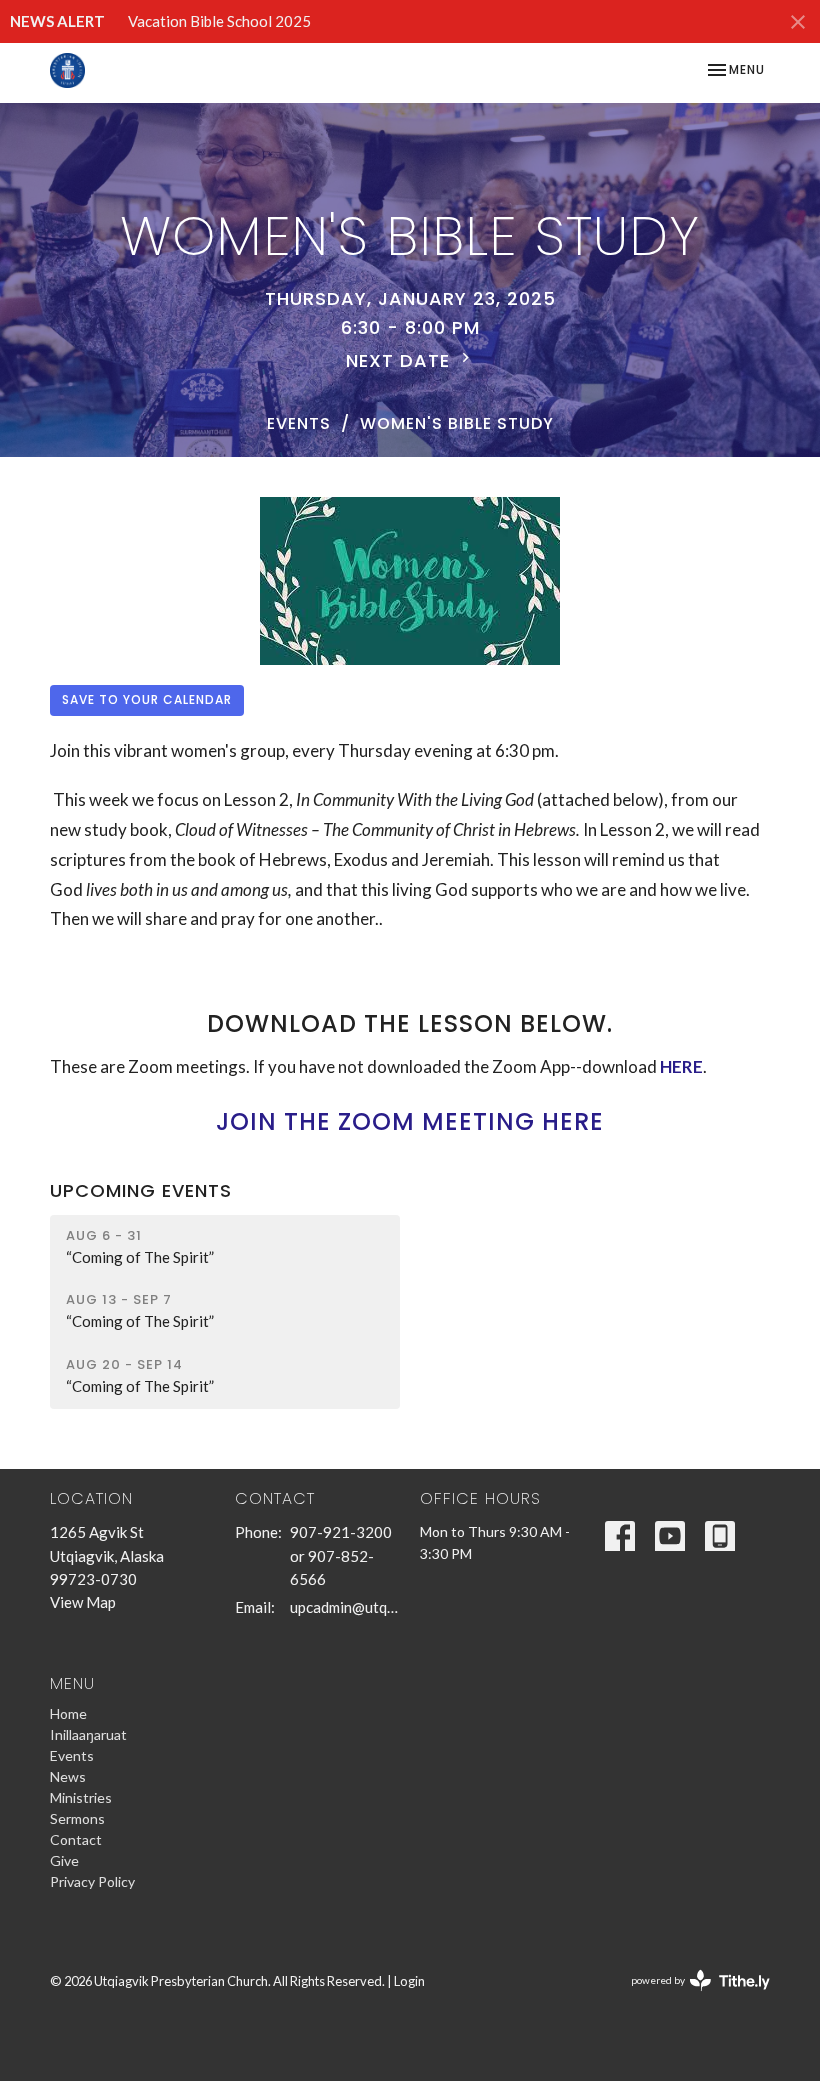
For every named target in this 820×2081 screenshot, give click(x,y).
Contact (76, 1839)
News (68, 1776)
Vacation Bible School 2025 (219, 21)
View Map (83, 1602)
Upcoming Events (141, 1190)
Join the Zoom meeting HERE (410, 1121)
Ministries (81, 1797)
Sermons (77, 1818)
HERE (681, 1066)
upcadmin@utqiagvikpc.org (345, 1607)
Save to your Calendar (147, 699)
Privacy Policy (92, 1881)
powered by (690, 1997)
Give (64, 1860)
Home (68, 1713)
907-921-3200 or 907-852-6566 (341, 1555)
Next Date (401, 360)
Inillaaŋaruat (88, 1734)
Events (299, 423)
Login (409, 1981)
